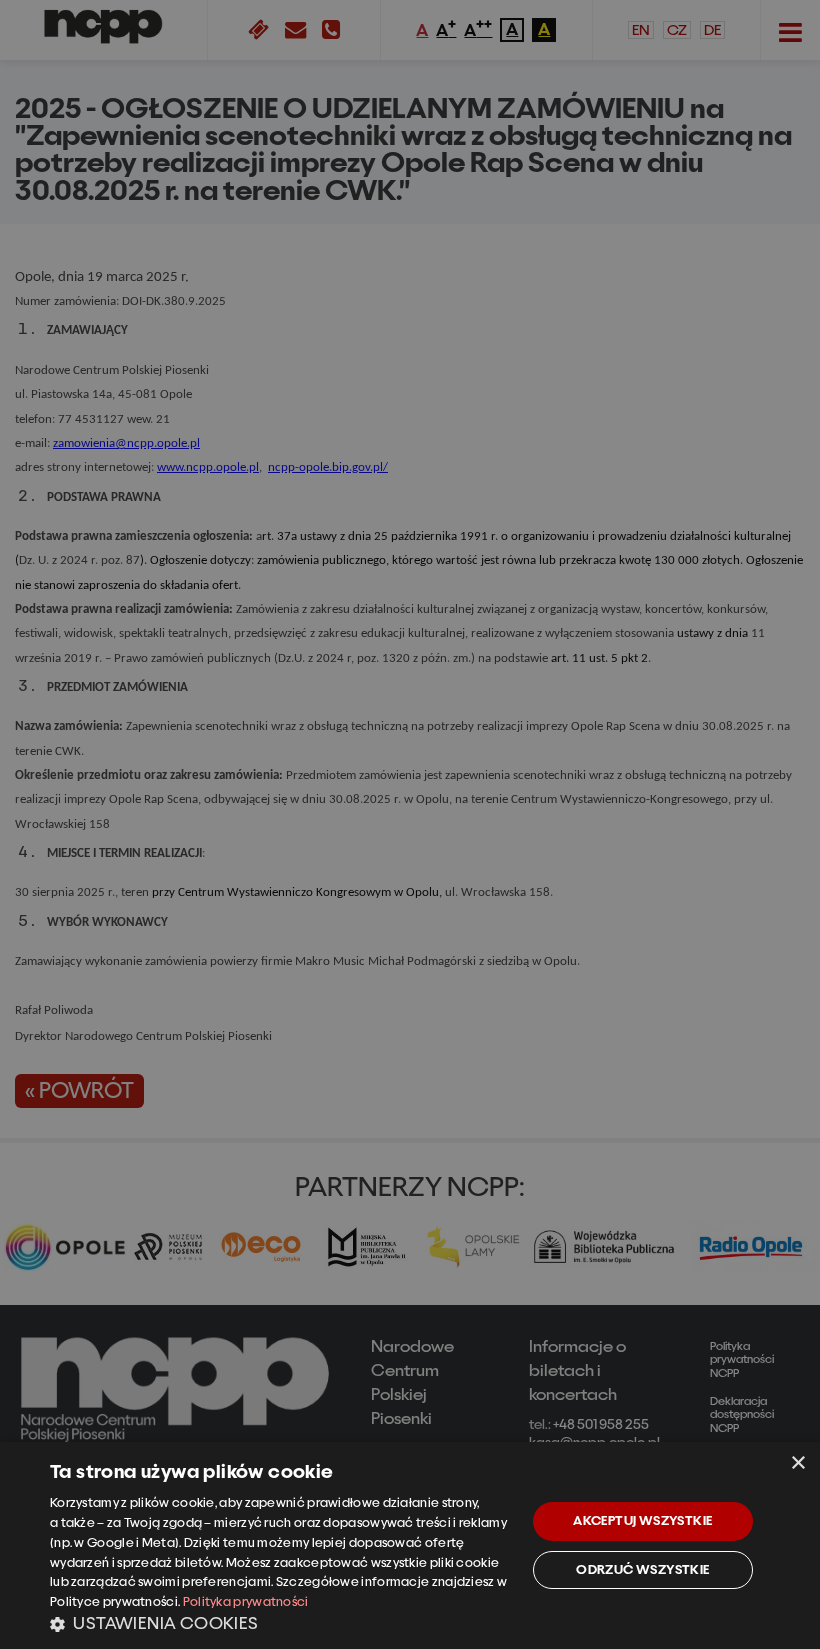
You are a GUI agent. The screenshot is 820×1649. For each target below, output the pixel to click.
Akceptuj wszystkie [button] (642, 1520)
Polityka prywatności (246, 1601)
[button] (281, 1623)
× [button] (797, 1463)
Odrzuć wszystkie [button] (642, 1569)
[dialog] (410, 1545)
